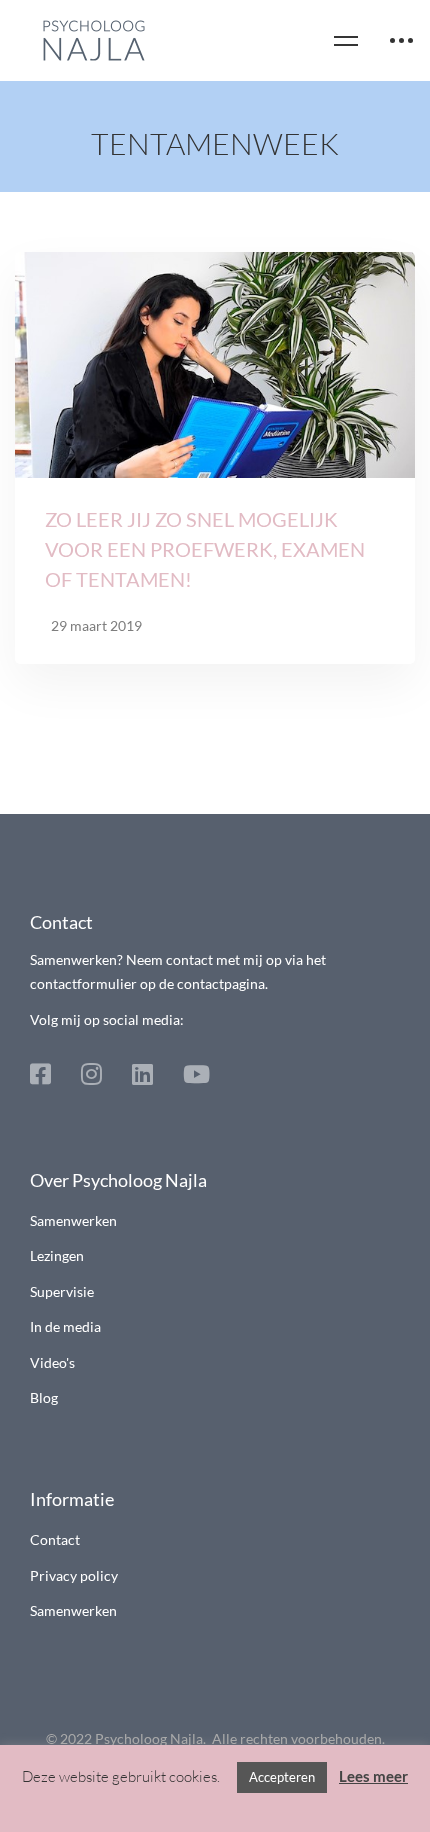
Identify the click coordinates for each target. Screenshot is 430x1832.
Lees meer (373, 1776)
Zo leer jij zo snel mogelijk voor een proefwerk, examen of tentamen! (205, 549)
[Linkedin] (142, 1074)
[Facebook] (40, 1074)
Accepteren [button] (282, 1777)
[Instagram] (91, 1074)
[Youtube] (196, 1074)
